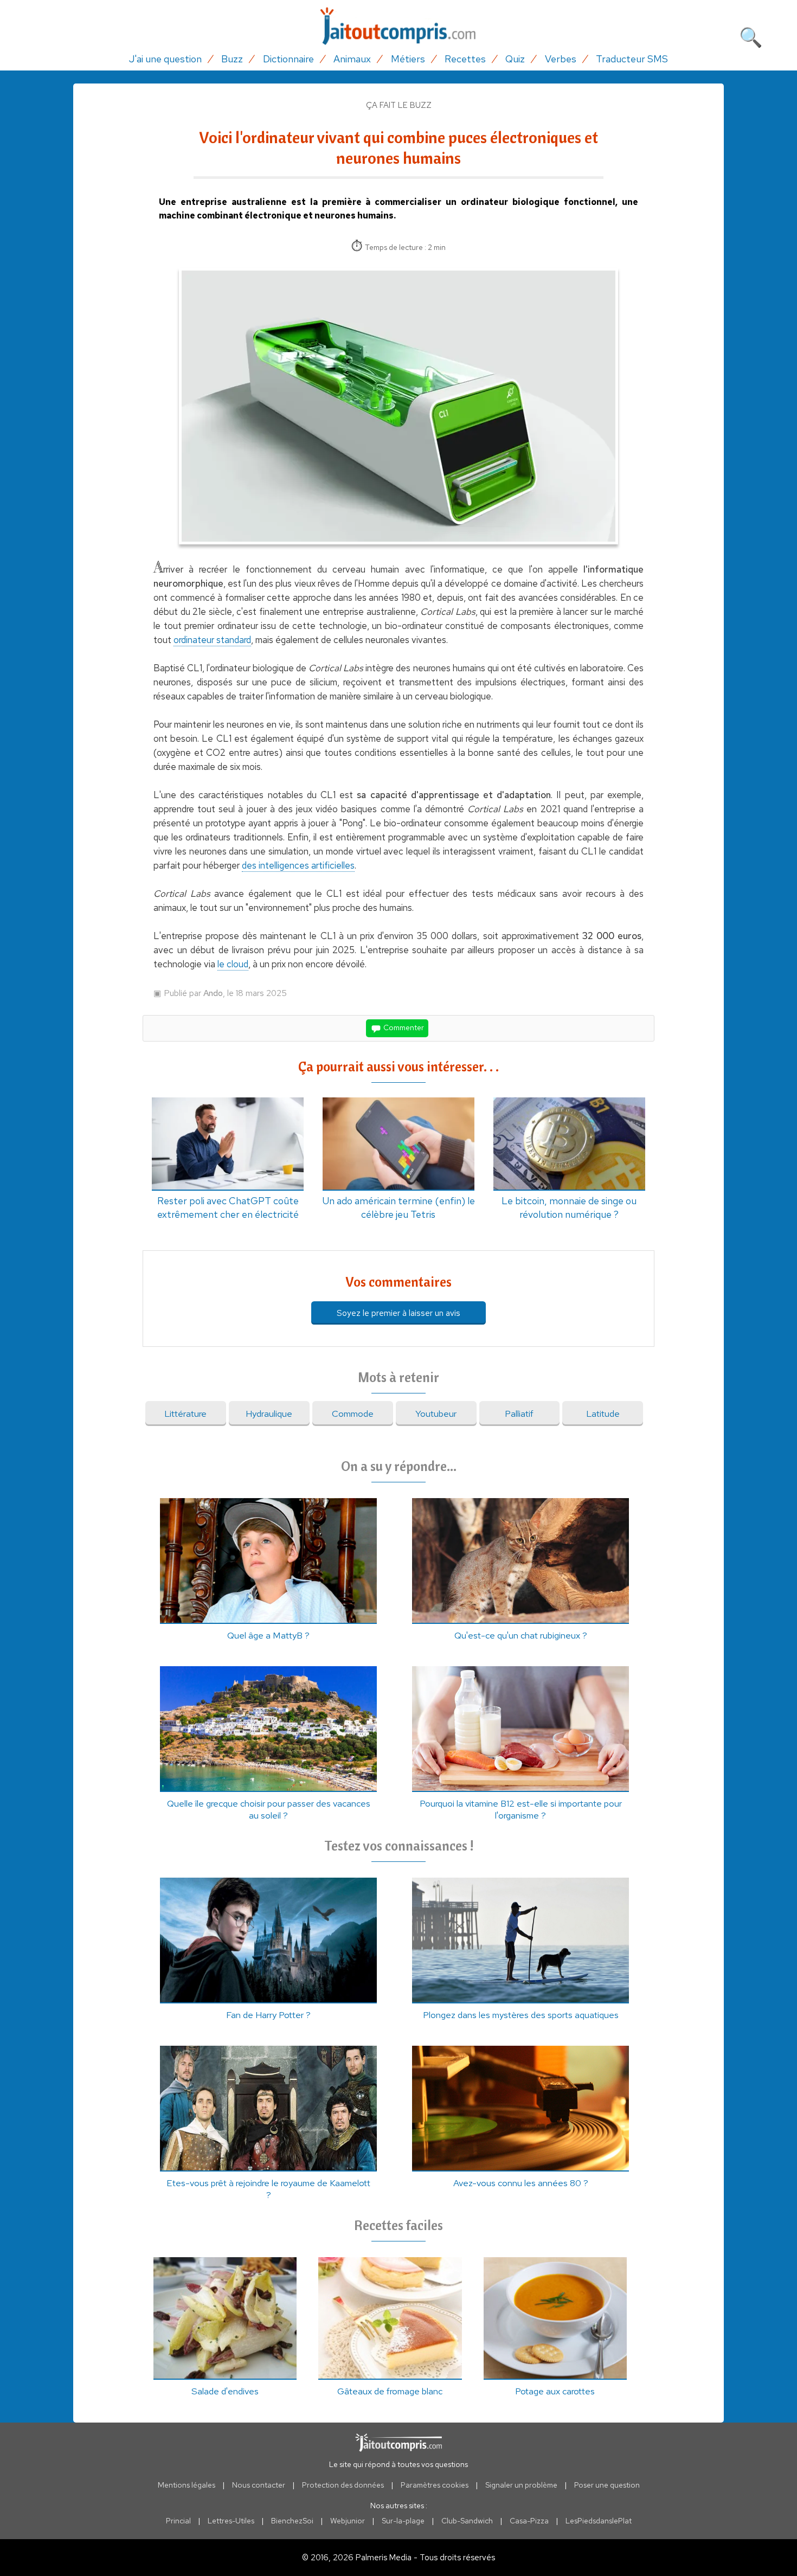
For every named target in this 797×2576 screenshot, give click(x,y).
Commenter (403, 1027)
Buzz (232, 59)
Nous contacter (259, 2485)
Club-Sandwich (467, 2521)
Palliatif (519, 1414)
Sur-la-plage (403, 2521)
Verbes (561, 59)
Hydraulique (269, 1414)
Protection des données (343, 2485)
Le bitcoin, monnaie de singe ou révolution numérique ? (569, 1207)
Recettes (465, 59)
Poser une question (607, 2485)
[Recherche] (751, 35)
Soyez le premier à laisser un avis (398, 1313)
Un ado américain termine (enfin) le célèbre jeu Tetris (398, 1207)
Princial (178, 2521)
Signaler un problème (521, 2485)
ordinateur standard (212, 640)
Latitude (603, 1414)
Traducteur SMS (632, 59)
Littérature (185, 1414)
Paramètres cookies (435, 2485)
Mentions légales (187, 2485)
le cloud (233, 964)
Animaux (352, 59)
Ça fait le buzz (399, 105)
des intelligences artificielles (298, 865)
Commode (353, 1414)
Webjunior (348, 2521)
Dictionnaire (288, 59)
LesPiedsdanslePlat (599, 2521)
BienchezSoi (292, 2521)
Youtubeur (436, 1414)
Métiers (408, 59)
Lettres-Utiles (231, 2521)
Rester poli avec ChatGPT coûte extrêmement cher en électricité (228, 1207)
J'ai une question (165, 59)
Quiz (515, 59)
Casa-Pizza (529, 2521)
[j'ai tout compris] (398, 26)
